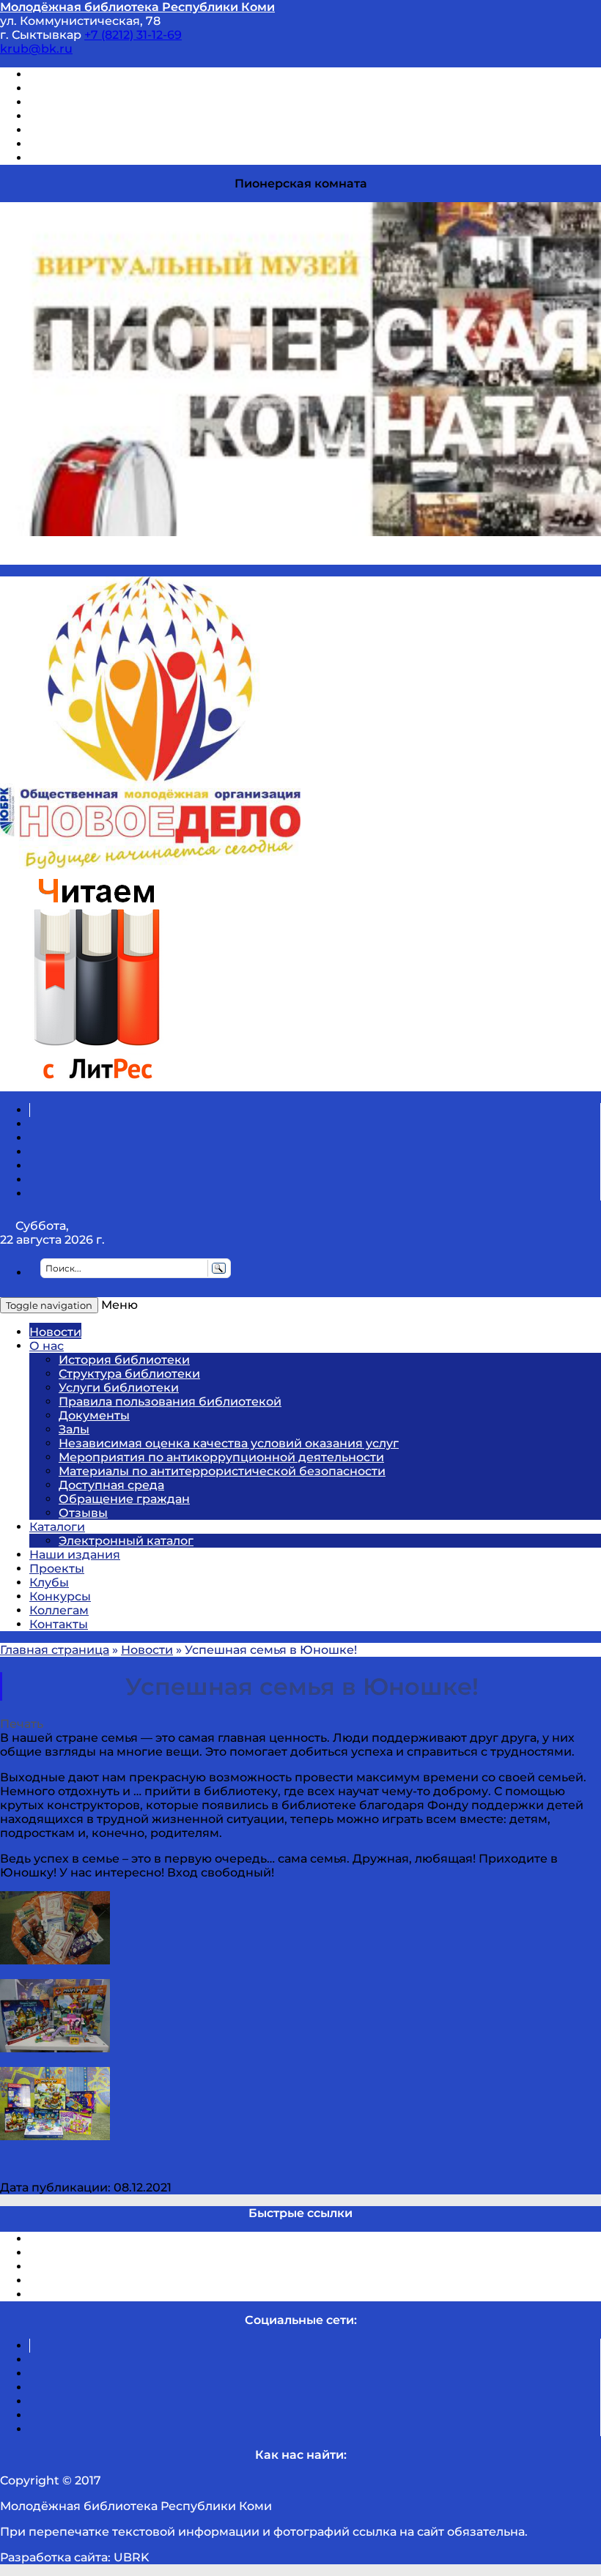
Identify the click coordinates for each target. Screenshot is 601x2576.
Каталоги (57, 1527)
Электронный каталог (126, 1541)
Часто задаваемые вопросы (114, 130)
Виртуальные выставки (102, 102)
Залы (74, 1429)
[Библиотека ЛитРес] (96, 1084)
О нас (47, 1346)
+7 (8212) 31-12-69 (133, 35)
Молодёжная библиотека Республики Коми (137, 7)
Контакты (59, 1624)
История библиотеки (124, 1360)
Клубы (49, 1582)
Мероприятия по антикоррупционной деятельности (221, 1457)
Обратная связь (78, 144)
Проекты (57, 1569)
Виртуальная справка (96, 74)
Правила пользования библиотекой (170, 1402)
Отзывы (54, 158)
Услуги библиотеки (119, 1388)
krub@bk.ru (36, 49)
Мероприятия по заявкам (109, 116)
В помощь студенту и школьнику (131, 88)
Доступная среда (111, 1485)
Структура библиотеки (129, 1374)
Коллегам (59, 1610)
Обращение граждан (124, 1499)
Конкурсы (60, 1596)
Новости (55, 1332)
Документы (94, 1415)
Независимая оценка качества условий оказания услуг (229, 1443)
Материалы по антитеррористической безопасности (222, 1471)
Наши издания (75, 1555)
